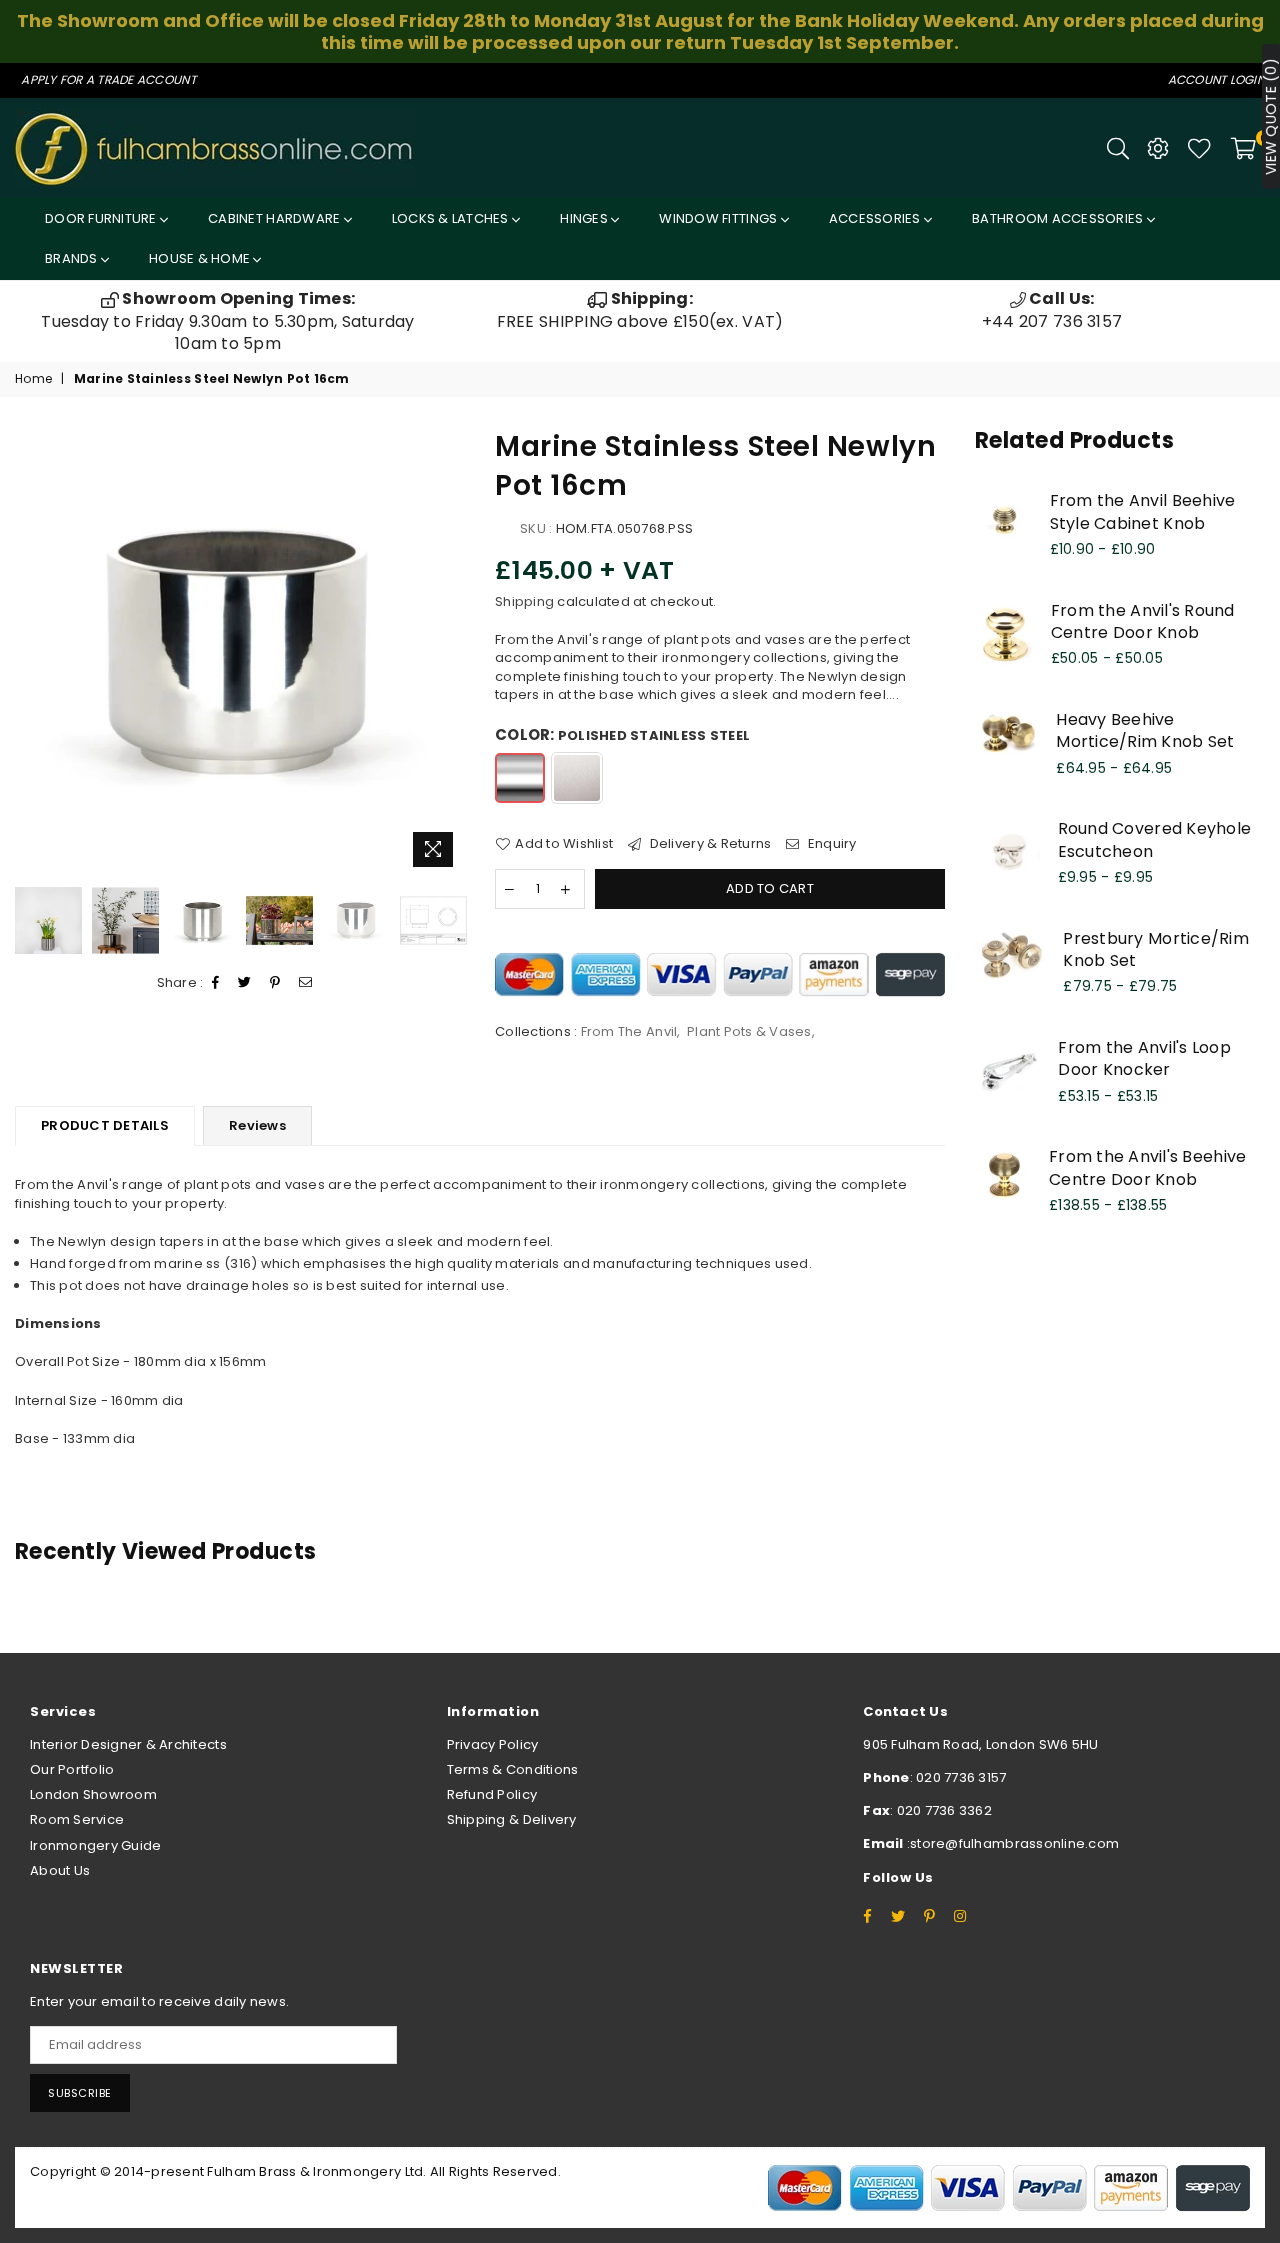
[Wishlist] (1199, 148)
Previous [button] (32, 651)
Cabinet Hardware (275, 218)
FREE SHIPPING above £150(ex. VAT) (640, 309)
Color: (622, 734)
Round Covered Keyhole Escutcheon (1154, 839)
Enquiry (830, 844)
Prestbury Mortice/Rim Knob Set (1155, 949)
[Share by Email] (306, 983)
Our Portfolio (72, 1769)
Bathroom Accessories (1059, 218)
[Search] (1118, 148)
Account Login (1216, 79)
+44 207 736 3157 (1052, 309)
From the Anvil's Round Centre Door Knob (1143, 621)
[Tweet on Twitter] (245, 983)
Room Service (77, 1819)
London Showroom (93, 1794)
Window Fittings (719, 218)
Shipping (524, 601)
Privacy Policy (493, 1744)
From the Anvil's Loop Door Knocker (1144, 1058)
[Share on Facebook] (216, 983)
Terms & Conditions (513, 1769)
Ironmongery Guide (95, 1845)
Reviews (257, 1125)
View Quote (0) (1271, 116)
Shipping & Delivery (512, 1819)
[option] (228, 321)
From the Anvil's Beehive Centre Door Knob (1147, 1167)
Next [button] (447, 651)
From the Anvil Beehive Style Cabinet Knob (1143, 511)
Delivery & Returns (708, 844)
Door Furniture (102, 218)
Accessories (876, 218)
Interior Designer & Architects (128, 1744)
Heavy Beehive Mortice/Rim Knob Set (1145, 730)
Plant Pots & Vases (749, 1031)
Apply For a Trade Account (108, 79)
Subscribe (80, 2093)
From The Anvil (629, 1031)
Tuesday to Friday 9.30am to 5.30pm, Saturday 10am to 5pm (227, 321)
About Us (60, 1870)
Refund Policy (492, 1794)
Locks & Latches (452, 218)
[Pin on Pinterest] (275, 983)
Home (33, 379)
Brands (73, 258)
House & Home (201, 258)
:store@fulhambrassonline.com (1012, 1843)
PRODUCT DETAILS (105, 1125)
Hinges (585, 218)
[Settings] (1158, 148)
